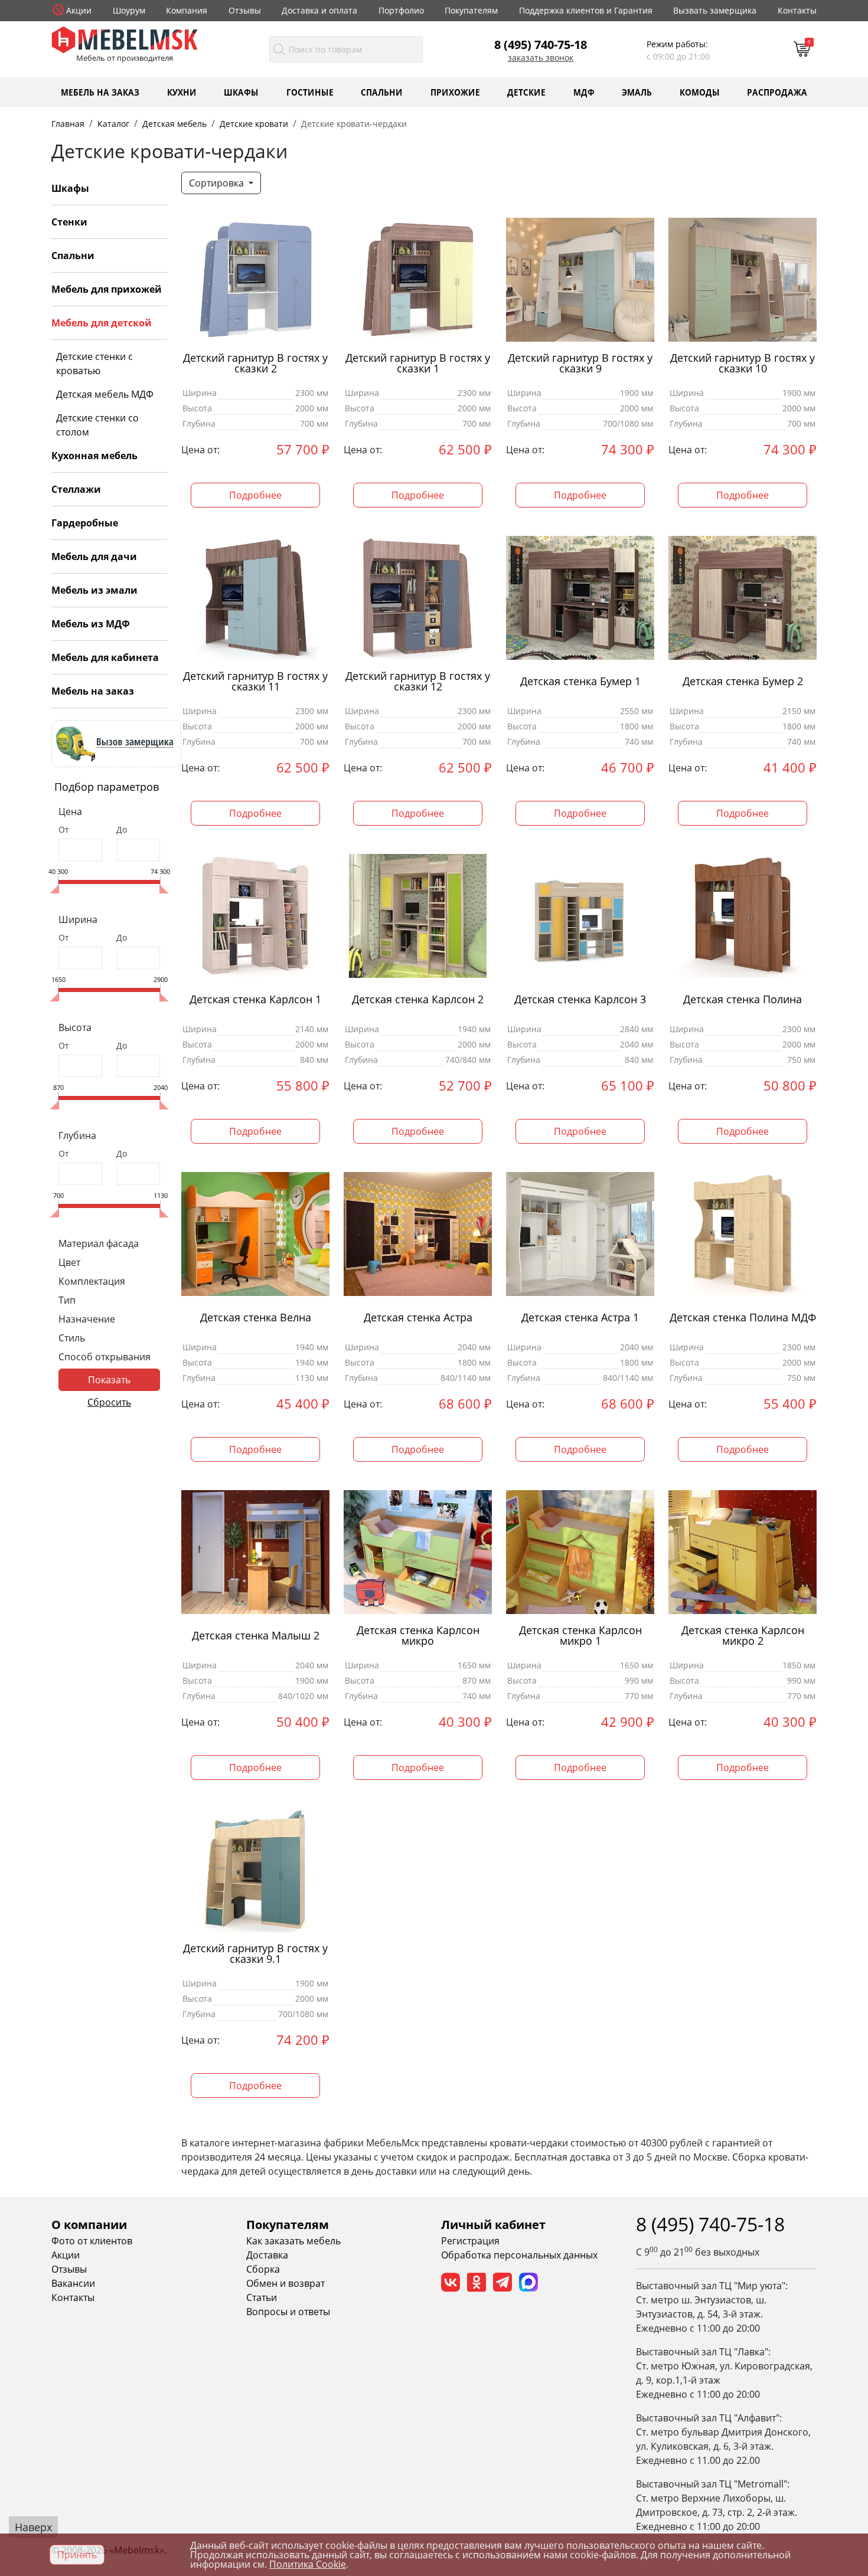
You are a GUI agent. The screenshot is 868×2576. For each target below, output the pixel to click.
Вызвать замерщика (715, 10)
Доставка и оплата (319, 10)
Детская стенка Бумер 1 (580, 681)
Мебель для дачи (94, 557)
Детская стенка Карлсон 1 (255, 999)
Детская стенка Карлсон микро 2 (743, 1636)
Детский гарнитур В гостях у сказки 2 (255, 364)
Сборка (263, 2269)
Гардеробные (85, 523)
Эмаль (637, 92)
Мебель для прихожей (107, 289)
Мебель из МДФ (91, 624)
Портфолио (401, 10)
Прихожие (455, 92)
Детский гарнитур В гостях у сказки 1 (418, 364)
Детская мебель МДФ (105, 394)
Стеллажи (76, 489)
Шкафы (241, 92)
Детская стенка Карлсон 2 (418, 999)
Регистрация (470, 2241)
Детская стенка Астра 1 (580, 1318)
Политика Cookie (308, 2564)
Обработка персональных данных (519, 2255)
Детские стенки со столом (97, 425)
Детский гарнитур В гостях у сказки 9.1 (255, 1954)
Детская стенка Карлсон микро (418, 1636)
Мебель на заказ (100, 92)
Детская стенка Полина (743, 999)
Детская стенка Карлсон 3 (580, 999)
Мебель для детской (102, 323)
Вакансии (73, 2283)
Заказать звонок (541, 58)
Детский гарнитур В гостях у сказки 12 (418, 682)
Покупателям (471, 10)
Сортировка (218, 183)
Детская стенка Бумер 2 (743, 681)
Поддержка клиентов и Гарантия (586, 10)
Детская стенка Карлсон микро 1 (580, 1636)
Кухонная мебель (94, 456)
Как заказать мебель (293, 2241)
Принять (77, 2555)
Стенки (69, 222)
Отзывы (245, 10)
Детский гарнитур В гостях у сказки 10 (743, 364)
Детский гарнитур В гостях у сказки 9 (580, 364)
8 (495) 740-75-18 (541, 44)
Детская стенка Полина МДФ (743, 1318)
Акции (79, 10)
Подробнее (255, 495)
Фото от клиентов (92, 2241)
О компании (89, 2225)
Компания (187, 10)
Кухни (182, 92)
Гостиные (310, 92)
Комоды (700, 92)
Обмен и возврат (285, 2283)
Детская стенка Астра (418, 1318)
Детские (526, 92)
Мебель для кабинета (105, 657)
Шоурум (129, 10)
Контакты (797, 10)
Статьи (262, 2297)
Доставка (267, 2255)
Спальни (382, 92)
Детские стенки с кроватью (94, 364)
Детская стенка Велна (256, 1318)
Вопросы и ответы (288, 2312)
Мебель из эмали (94, 590)
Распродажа (777, 92)
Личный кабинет (493, 2225)
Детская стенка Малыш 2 (256, 1636)
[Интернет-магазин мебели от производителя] (125, 39)
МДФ (584, 92)
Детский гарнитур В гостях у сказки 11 (255, 682)
